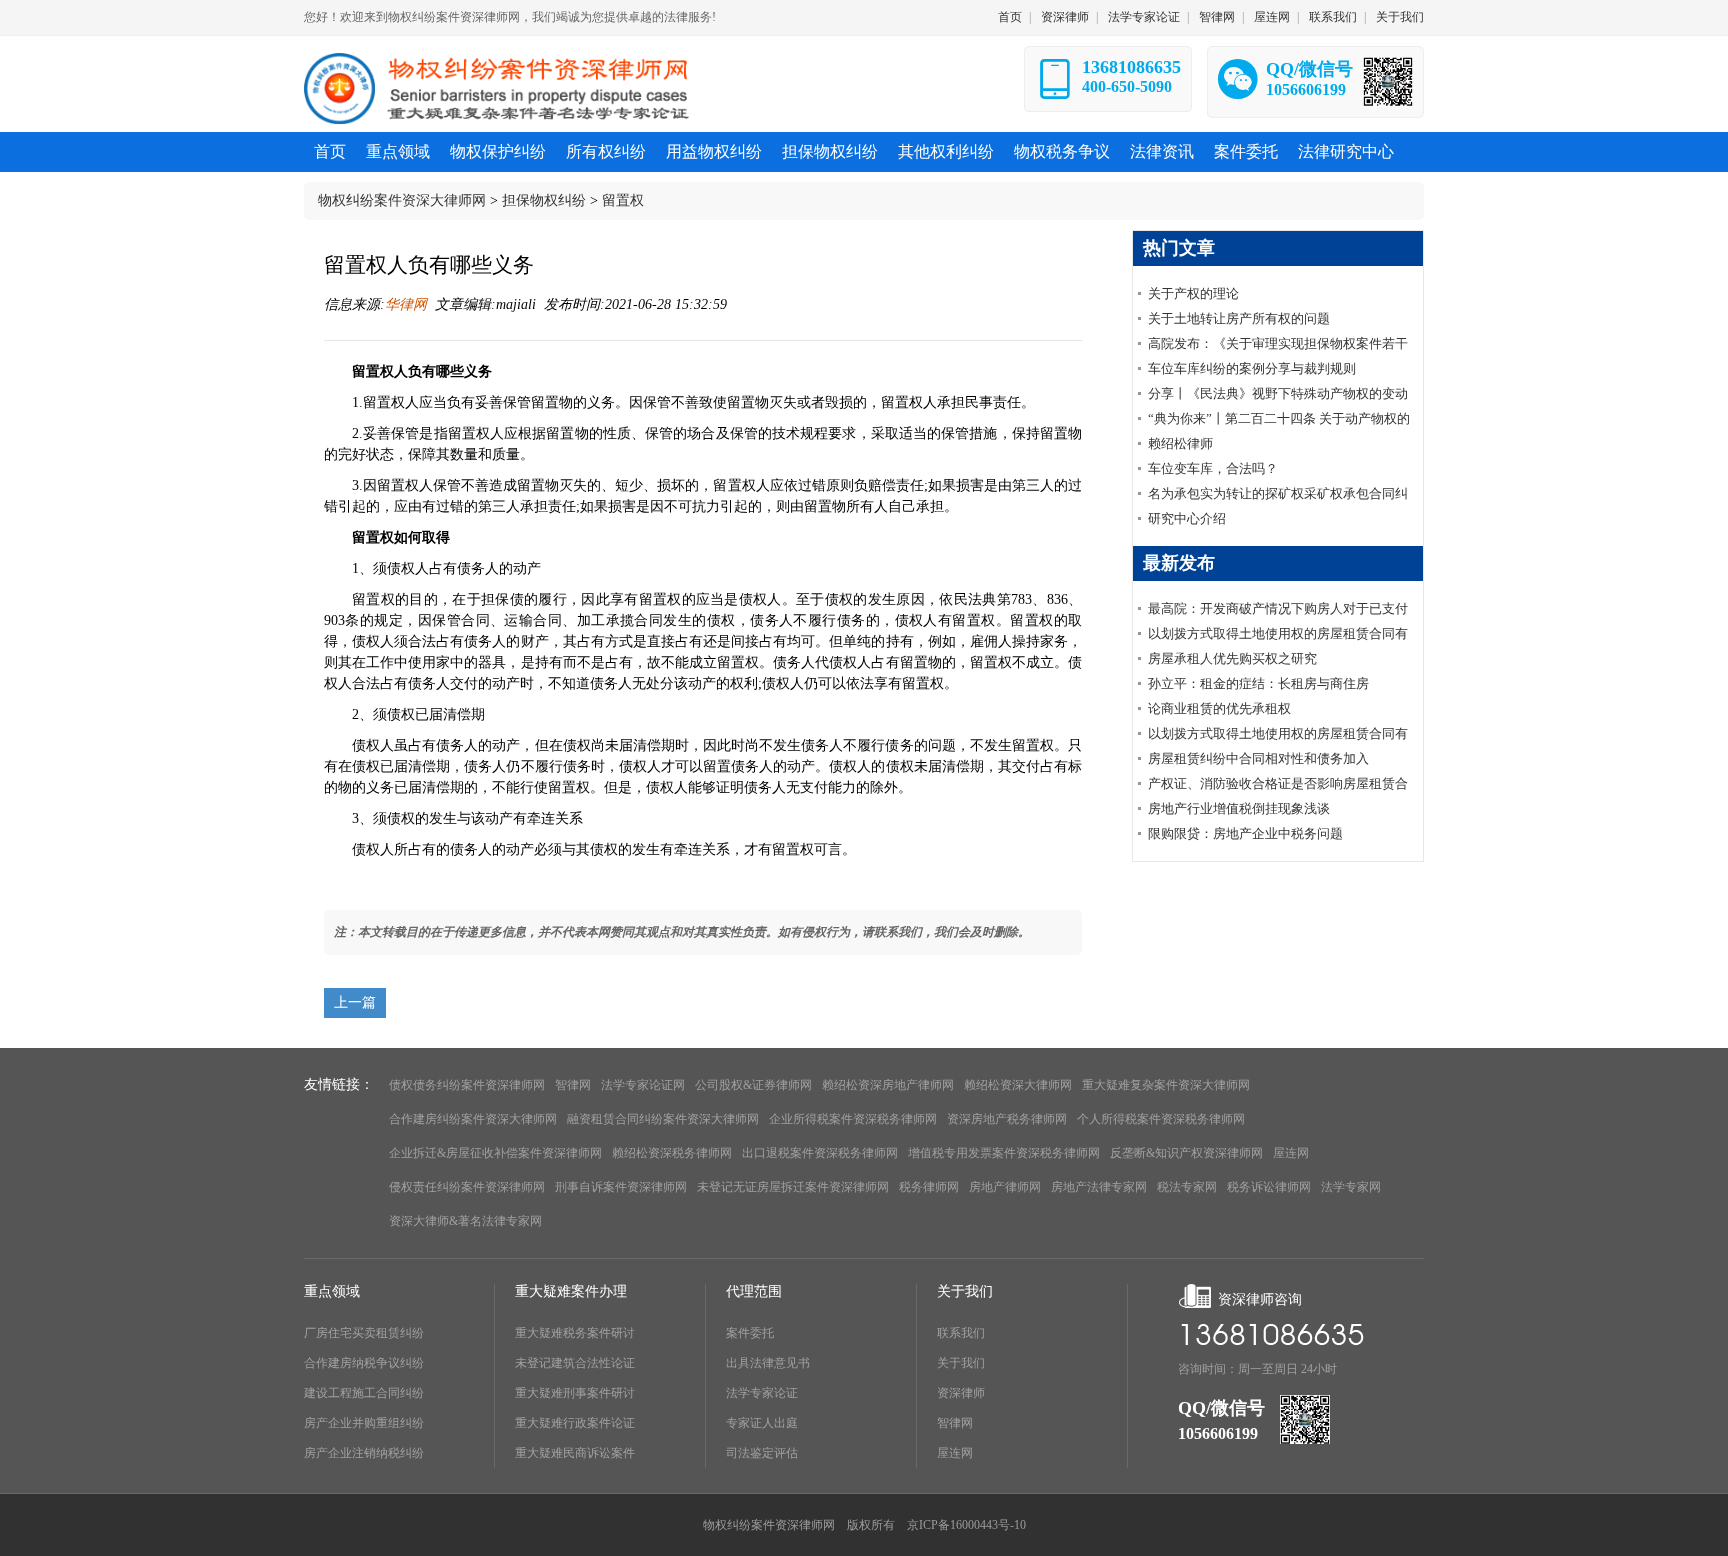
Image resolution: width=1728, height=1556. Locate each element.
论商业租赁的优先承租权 (1219, 708)
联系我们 (1333, 17)
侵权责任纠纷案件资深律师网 (467, 1187)
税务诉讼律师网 (1269, 1187)
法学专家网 (1351, 1187)
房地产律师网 (1005, 1187)
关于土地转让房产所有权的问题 (1239, 318)
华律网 (406, 304)
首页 (1010, 17)
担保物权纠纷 (544, 200)
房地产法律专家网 (1099, 1187)
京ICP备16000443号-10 (966, 1525)
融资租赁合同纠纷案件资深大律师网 (663, 1119)
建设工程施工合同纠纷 (364, 1393)
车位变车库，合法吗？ (1213, 468)
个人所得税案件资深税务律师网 (1161, 1119)
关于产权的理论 (1193, 293)
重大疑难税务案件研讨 (575, 1333)
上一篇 (355, 1002)
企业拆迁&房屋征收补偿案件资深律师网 (495, 1153)
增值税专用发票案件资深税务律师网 (1004, 1153)
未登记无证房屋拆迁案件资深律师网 (793, 1187)
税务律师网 (929, 1187)
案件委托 (750, 1333)
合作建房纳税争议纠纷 (364, 1363)
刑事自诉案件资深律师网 (621, 1187)
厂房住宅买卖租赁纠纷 (364, 1333)
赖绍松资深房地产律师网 (888, 1085)
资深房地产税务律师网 (1007, 1119)
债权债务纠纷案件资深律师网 (467, 1085)
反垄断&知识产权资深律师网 (1186, 1153)
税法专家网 (1187, 1187)
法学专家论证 (1144, 17)
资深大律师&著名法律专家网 (465, 1221)
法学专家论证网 (643, 1085)
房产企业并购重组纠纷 (364, 1423)
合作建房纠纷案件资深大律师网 (473, 1119)
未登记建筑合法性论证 (575, 1363)
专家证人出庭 (762, 1423)
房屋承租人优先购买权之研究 (1232, 658)
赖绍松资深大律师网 (1018, 1085)
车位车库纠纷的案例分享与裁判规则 (1252, 368)
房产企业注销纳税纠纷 (364, 1453)
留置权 (623, 200)
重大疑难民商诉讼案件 (575, 1453)
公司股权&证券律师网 (753, 1085)
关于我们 (1400, 17)
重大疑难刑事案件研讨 (575, 1393)
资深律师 (1065, 17)
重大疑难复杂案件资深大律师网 (1166, 1085)
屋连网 (1272, 17)
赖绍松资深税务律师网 (672, 1153)
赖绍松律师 (1180, 443)
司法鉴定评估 (762, 1453)
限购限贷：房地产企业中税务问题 (1245, 833)
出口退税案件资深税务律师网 (820, 1153)
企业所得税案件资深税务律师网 (853, 1119)
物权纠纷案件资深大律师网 (402, 200)
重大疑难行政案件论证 (575, 1423)
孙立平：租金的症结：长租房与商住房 (1258, 683)
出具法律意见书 (768, 1363)
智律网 (1217, 17)
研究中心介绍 (1187, 518)
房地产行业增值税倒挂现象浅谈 (1239, 808)
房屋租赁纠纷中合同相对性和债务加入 (1258, 758)
